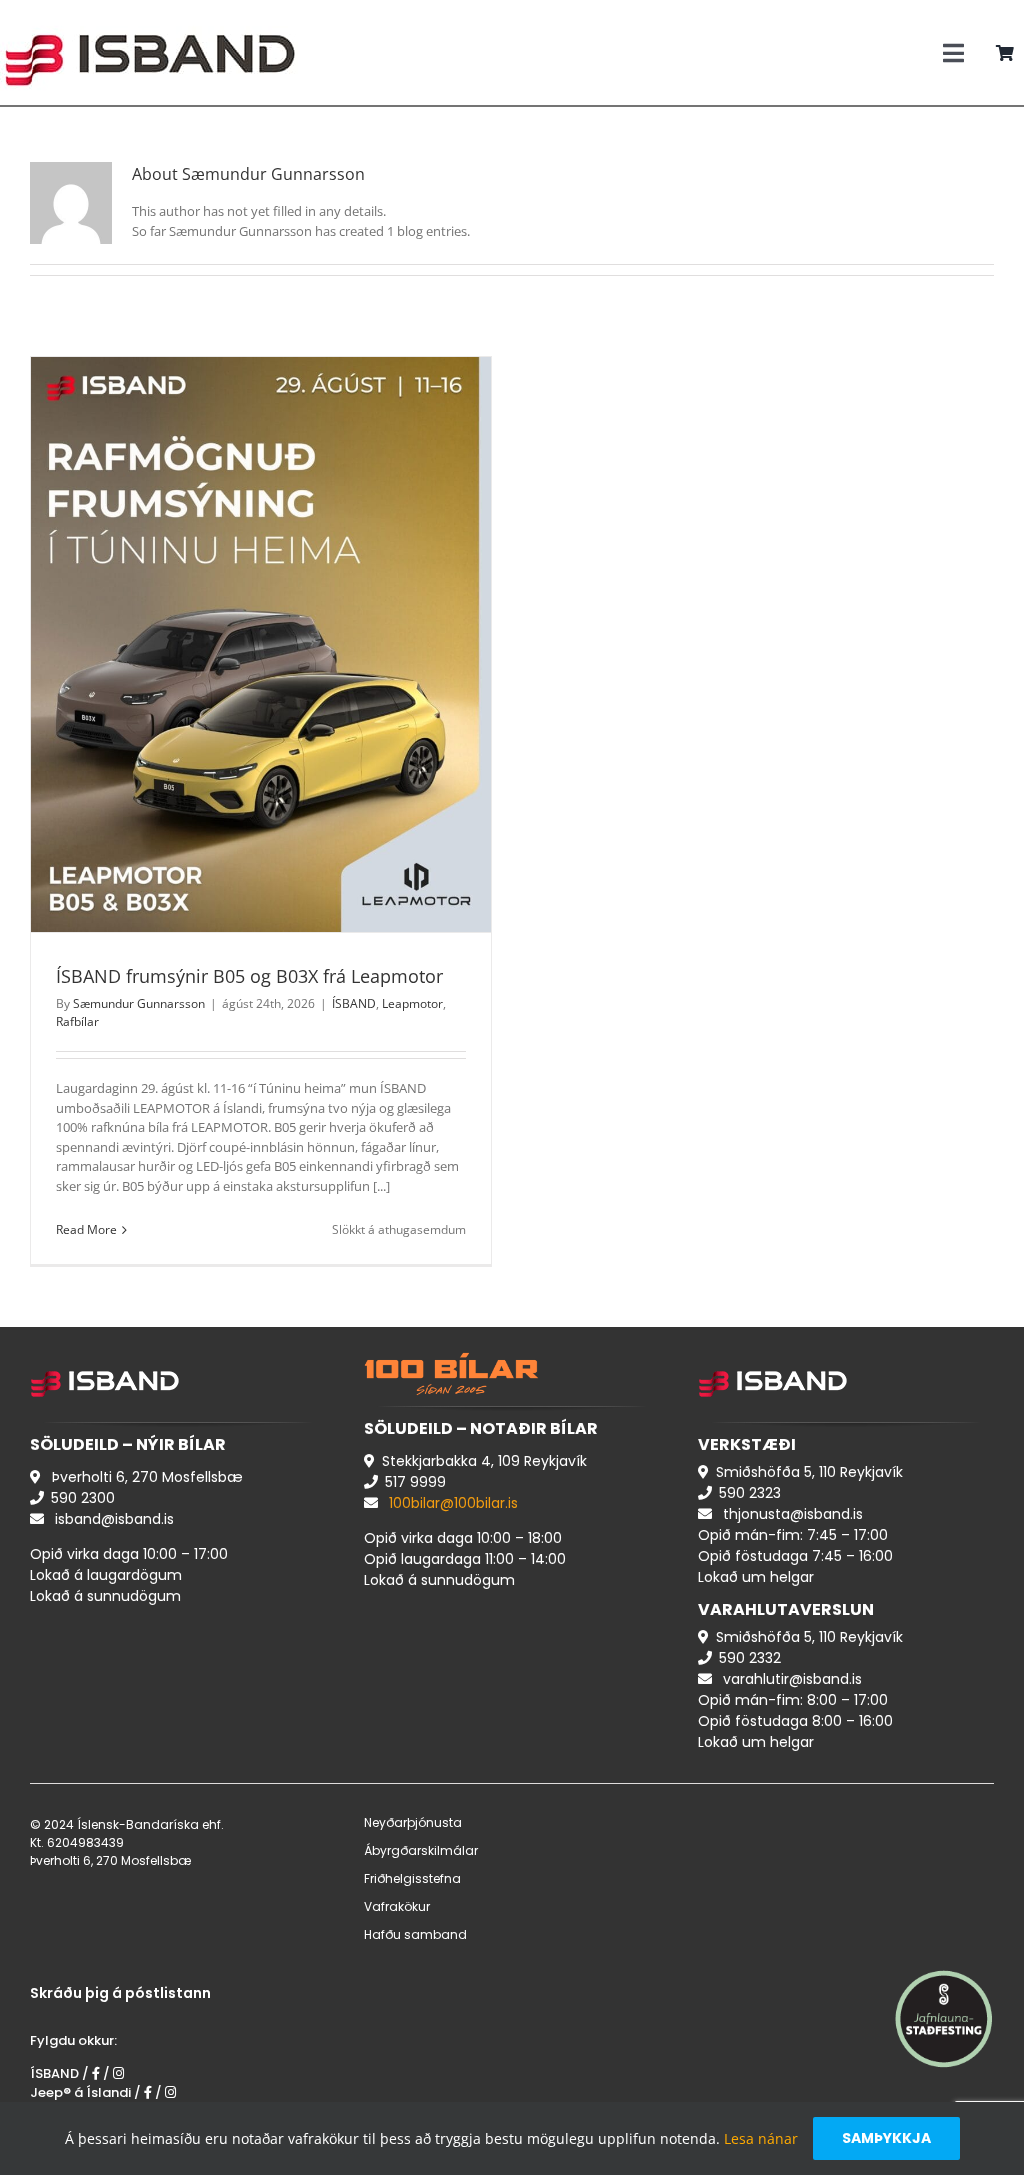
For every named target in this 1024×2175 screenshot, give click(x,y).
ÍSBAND (203, 678)
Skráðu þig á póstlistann (120, 1993)
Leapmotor (261, 678)
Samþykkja (886, 2138)
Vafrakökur (397, 1906)
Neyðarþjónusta (413, 1822)
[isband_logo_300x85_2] (150, 16)
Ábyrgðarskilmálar (421, 1850)
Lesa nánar (761, 2138)
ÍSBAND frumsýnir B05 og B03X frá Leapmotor (237, 619)
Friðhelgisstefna (412, 1878)
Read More (86, 1229)
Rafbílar (319, 678)
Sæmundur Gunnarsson (139, 1003)
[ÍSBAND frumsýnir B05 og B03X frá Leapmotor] (261, 644)
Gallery (285, 619)
